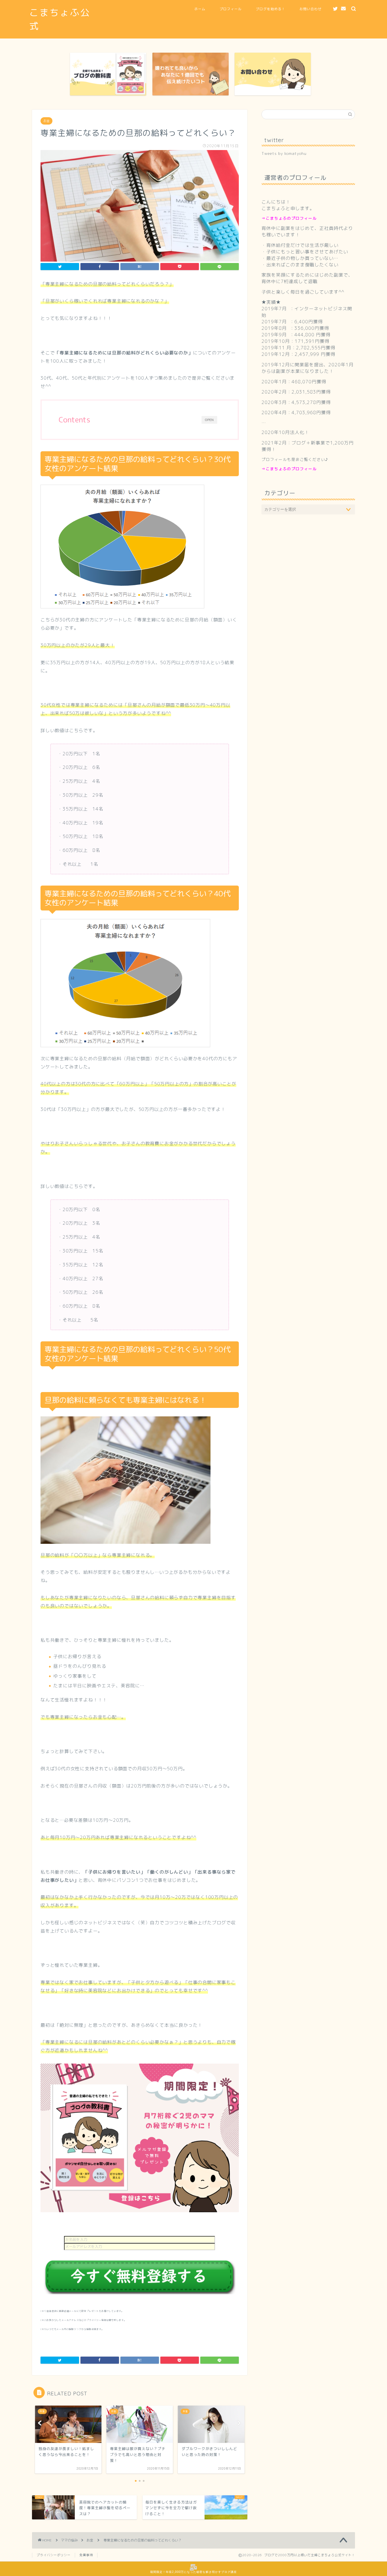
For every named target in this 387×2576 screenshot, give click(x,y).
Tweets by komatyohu (284, 153)
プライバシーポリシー (54, 2555)
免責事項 (86, 2555)
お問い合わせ (311, 9)
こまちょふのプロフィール (291, 218)
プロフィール (231, 9)
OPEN (209, 420)
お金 (46, 121)
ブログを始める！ (271, 9)
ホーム (200, 9)
